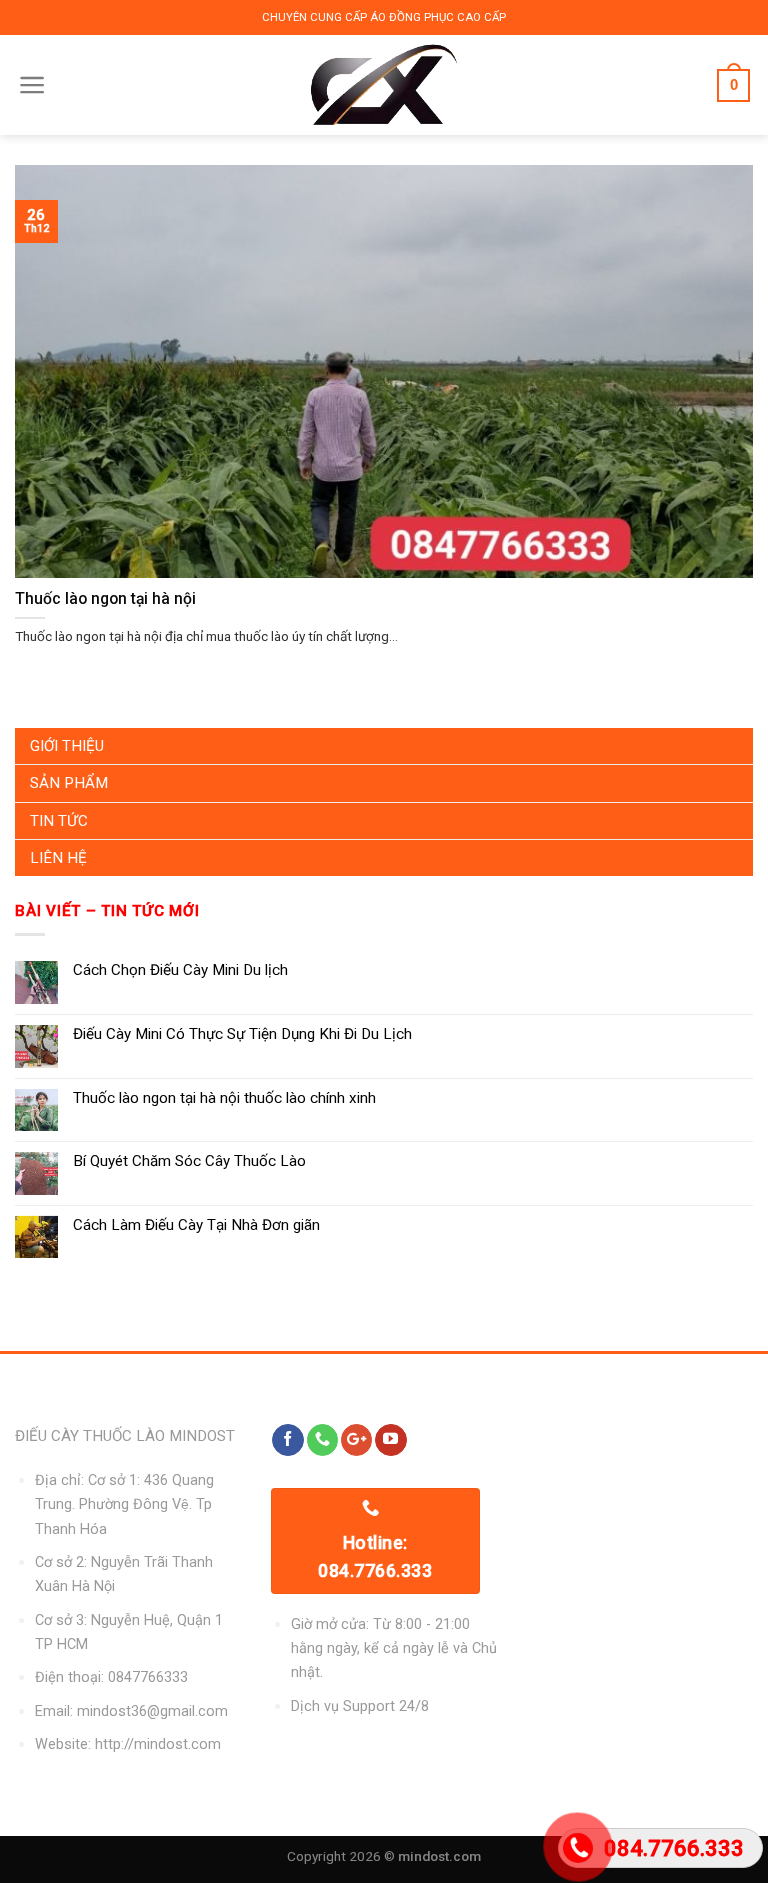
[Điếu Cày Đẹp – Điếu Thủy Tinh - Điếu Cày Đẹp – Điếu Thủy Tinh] (384, 85)
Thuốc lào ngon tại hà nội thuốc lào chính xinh (224, 1098)
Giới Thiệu (67, 746)
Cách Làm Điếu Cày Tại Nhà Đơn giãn (196, 1225)
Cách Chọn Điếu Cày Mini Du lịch (180, 970)
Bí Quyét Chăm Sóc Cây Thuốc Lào (189, 1161)
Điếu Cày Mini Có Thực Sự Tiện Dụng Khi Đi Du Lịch (242, 1034)
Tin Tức (59, 821)
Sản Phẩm (69, 783)
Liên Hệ (58, 858)
